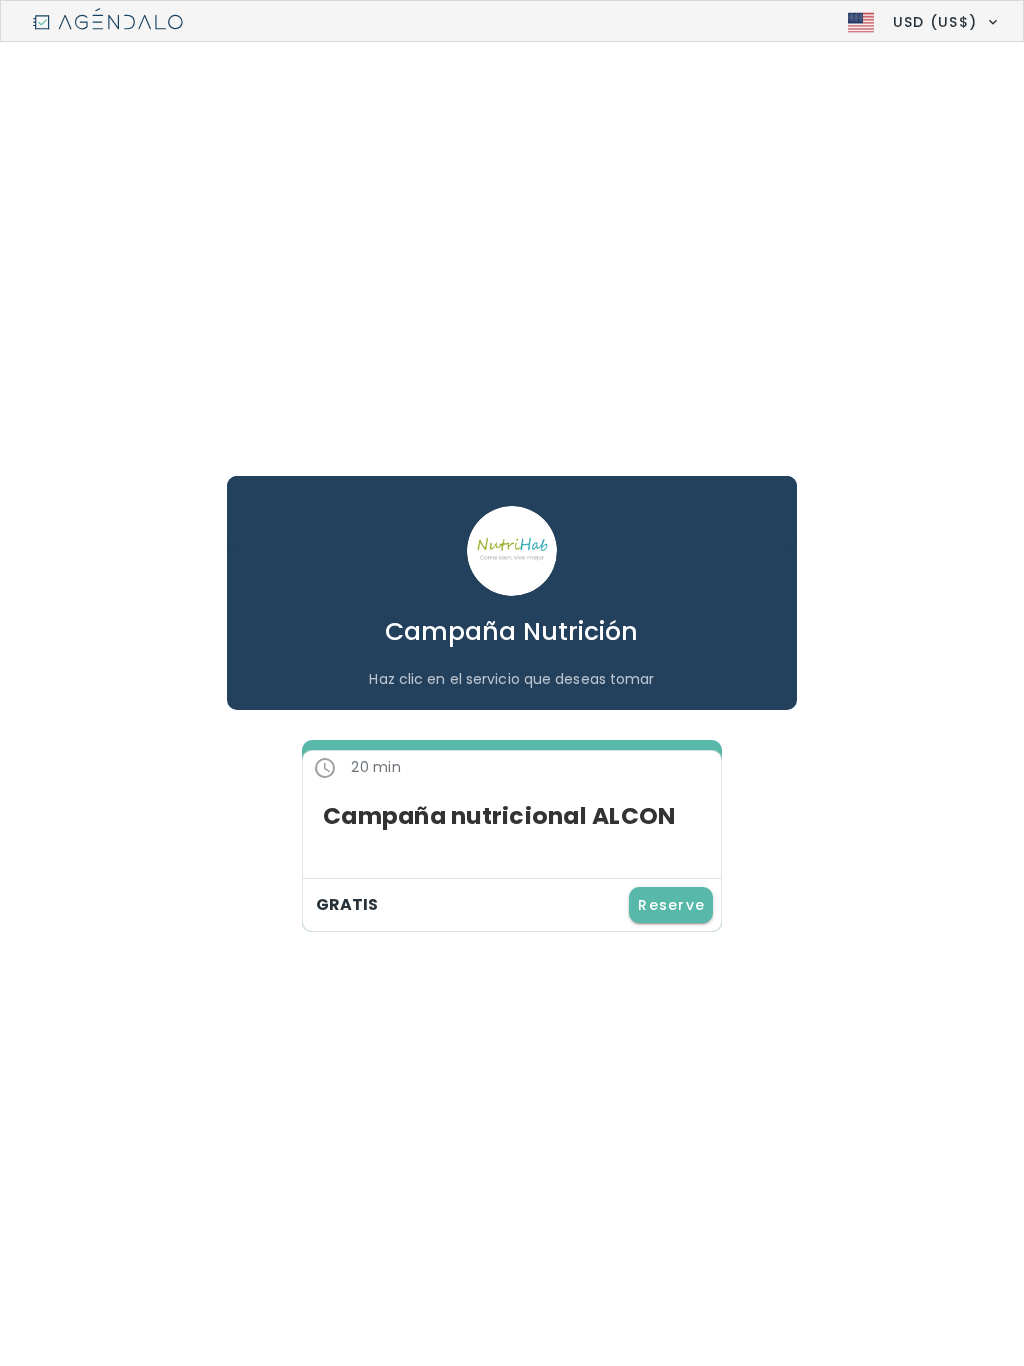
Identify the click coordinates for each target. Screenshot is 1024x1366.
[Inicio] (108, 22)
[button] (920, 22)
